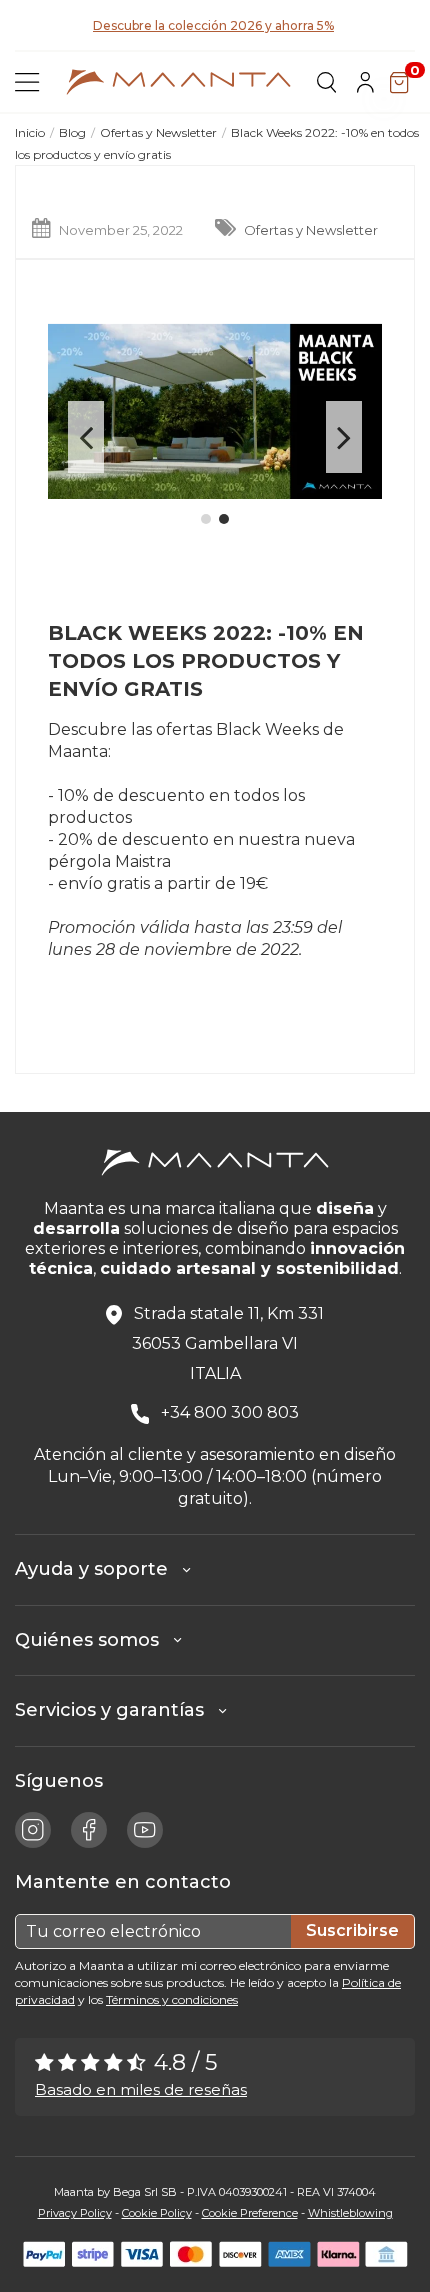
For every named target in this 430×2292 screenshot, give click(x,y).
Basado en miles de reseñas (141, 2089)
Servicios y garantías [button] (117, 1710)
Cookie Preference (250, 2213)
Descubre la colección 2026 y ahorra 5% (213, 25)
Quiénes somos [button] (94, 1640)
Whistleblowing (350, 2213)
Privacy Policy (75, 2213)
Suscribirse (352, 1930)
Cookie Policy (157, 2213)
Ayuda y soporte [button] (99, 1569)
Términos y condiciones (172, 1999)
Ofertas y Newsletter (311, 230)
